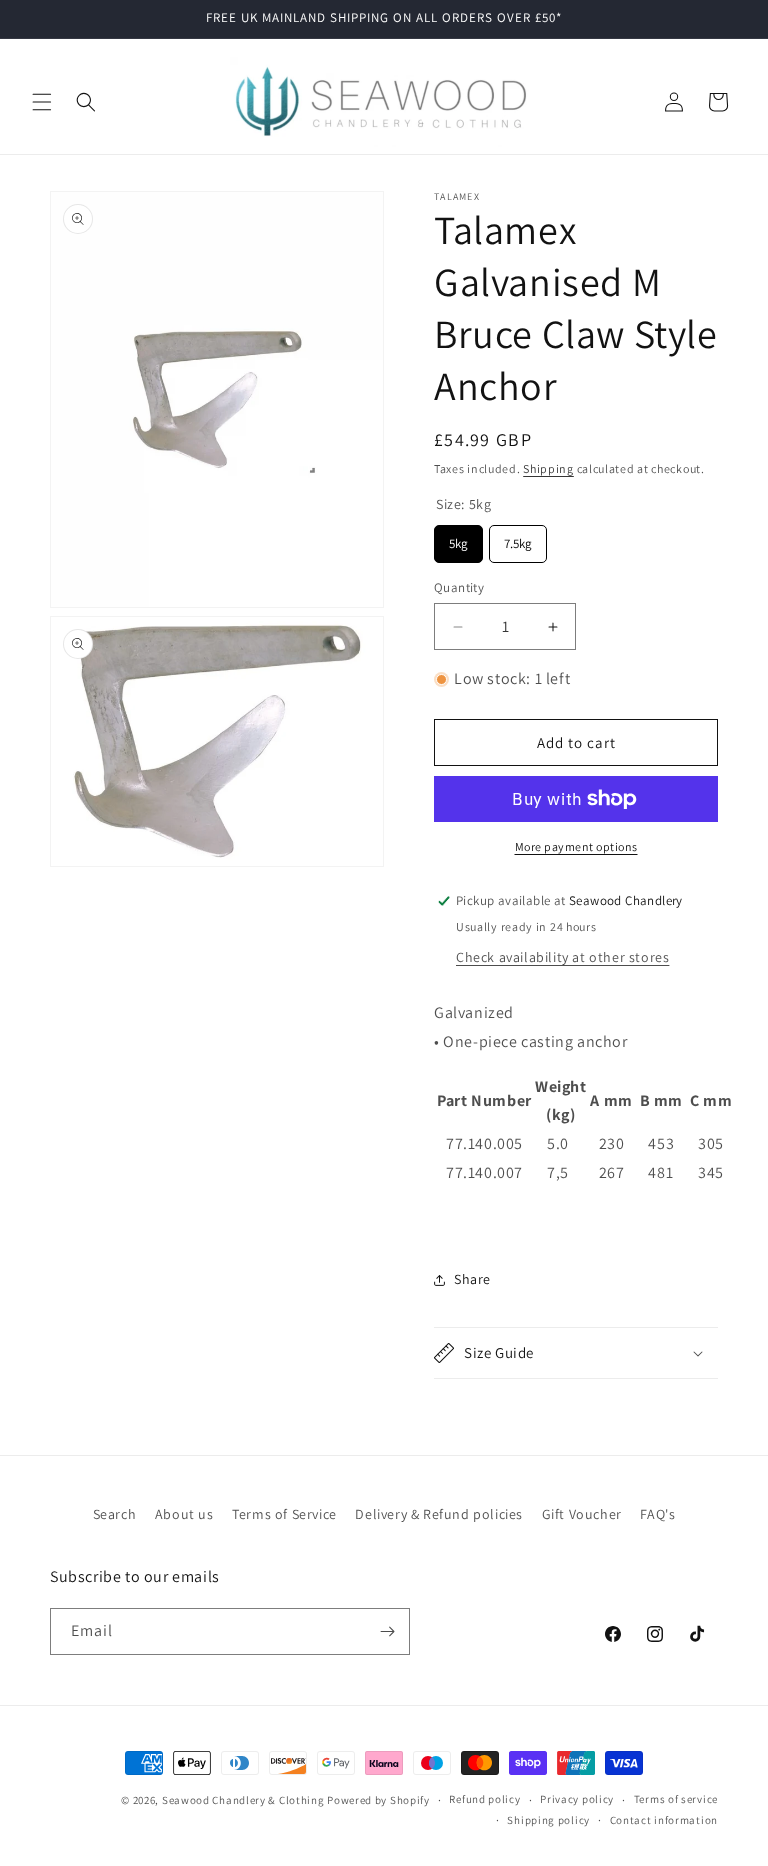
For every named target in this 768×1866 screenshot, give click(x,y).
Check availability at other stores (562, 957)
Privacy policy (577, 1799)
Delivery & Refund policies (439, 1514)
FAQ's (657, 1514)
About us (184, 1514)
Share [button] (472, 1279)
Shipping (548, 468)
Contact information (664, 1820)
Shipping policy (548, 1820)
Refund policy (484, 1799)
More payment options (576, 846)
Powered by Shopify (378, 1800)
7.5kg (518, 538)
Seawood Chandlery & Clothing (243, 1800)
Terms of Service (284, 1514)
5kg (458, 538)
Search (115, 1514)
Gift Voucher (582, 1514)
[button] (42, 102)
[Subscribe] (387, 1631)
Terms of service (676, 1799)
